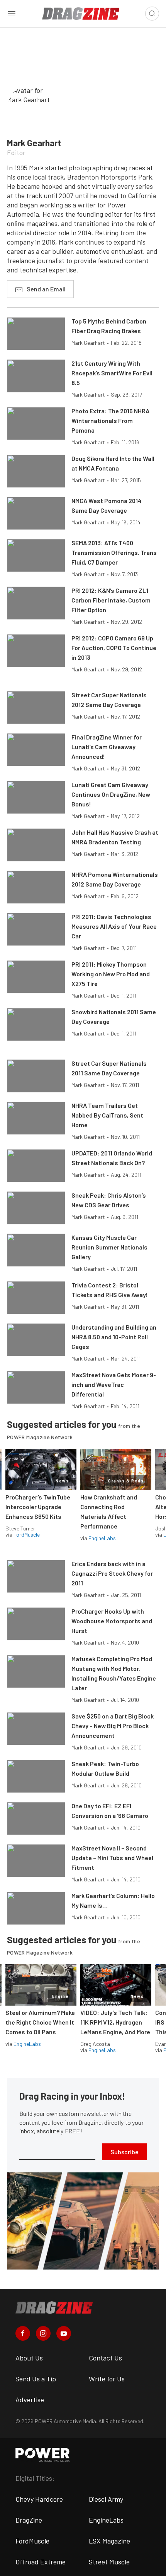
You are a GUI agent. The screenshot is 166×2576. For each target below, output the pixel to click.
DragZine (29, 2520)
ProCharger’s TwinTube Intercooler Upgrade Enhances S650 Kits (38, 1507)
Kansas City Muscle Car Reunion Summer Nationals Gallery (109, 1247)
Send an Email (46, 289)
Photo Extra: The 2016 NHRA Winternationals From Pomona (110, 420)
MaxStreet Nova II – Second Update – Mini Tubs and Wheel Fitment (112, 1858)
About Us (29, 2358)
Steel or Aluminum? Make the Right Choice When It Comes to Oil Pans (40, 2022)
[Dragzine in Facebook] (23, 2333)
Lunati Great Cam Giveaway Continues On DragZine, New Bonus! (111, 794)
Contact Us (105, 2358)
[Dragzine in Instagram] (43, 2333)
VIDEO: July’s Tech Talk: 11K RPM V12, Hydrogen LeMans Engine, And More (115, 2022)
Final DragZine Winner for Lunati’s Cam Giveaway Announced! (107, 747)
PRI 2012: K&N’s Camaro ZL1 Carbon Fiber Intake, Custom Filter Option (111, 600)
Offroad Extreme (41, 2562)
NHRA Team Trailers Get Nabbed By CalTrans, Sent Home (107, 1115)
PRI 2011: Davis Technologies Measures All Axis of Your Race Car (114, 926)
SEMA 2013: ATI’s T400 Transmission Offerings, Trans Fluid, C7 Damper (114, 552)
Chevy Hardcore (39, 2499)
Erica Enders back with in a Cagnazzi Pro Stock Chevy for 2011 (112, 1573)
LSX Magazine (109, 2541)
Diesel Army (106, 2499)
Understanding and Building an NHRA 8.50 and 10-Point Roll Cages (114, 1337)
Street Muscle (109, 2562)
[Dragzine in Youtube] (64, 2333)
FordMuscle (27, 1534)
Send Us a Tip (36, 2379)
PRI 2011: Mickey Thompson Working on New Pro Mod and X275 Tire (111, 974)
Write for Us (107, 2379)
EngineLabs (102, 1538)
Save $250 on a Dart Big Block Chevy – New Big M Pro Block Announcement (113, 1726)
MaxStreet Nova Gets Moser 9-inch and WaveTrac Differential (114, 1384)
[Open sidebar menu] (12, 14)
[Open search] (152, 14)
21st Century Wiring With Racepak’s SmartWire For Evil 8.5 (112, 373)
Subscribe (124, 2152)
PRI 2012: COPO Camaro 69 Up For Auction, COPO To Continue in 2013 (114, 648)
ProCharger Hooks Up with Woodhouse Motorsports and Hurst (112, 1621)
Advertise (30, 2400)
